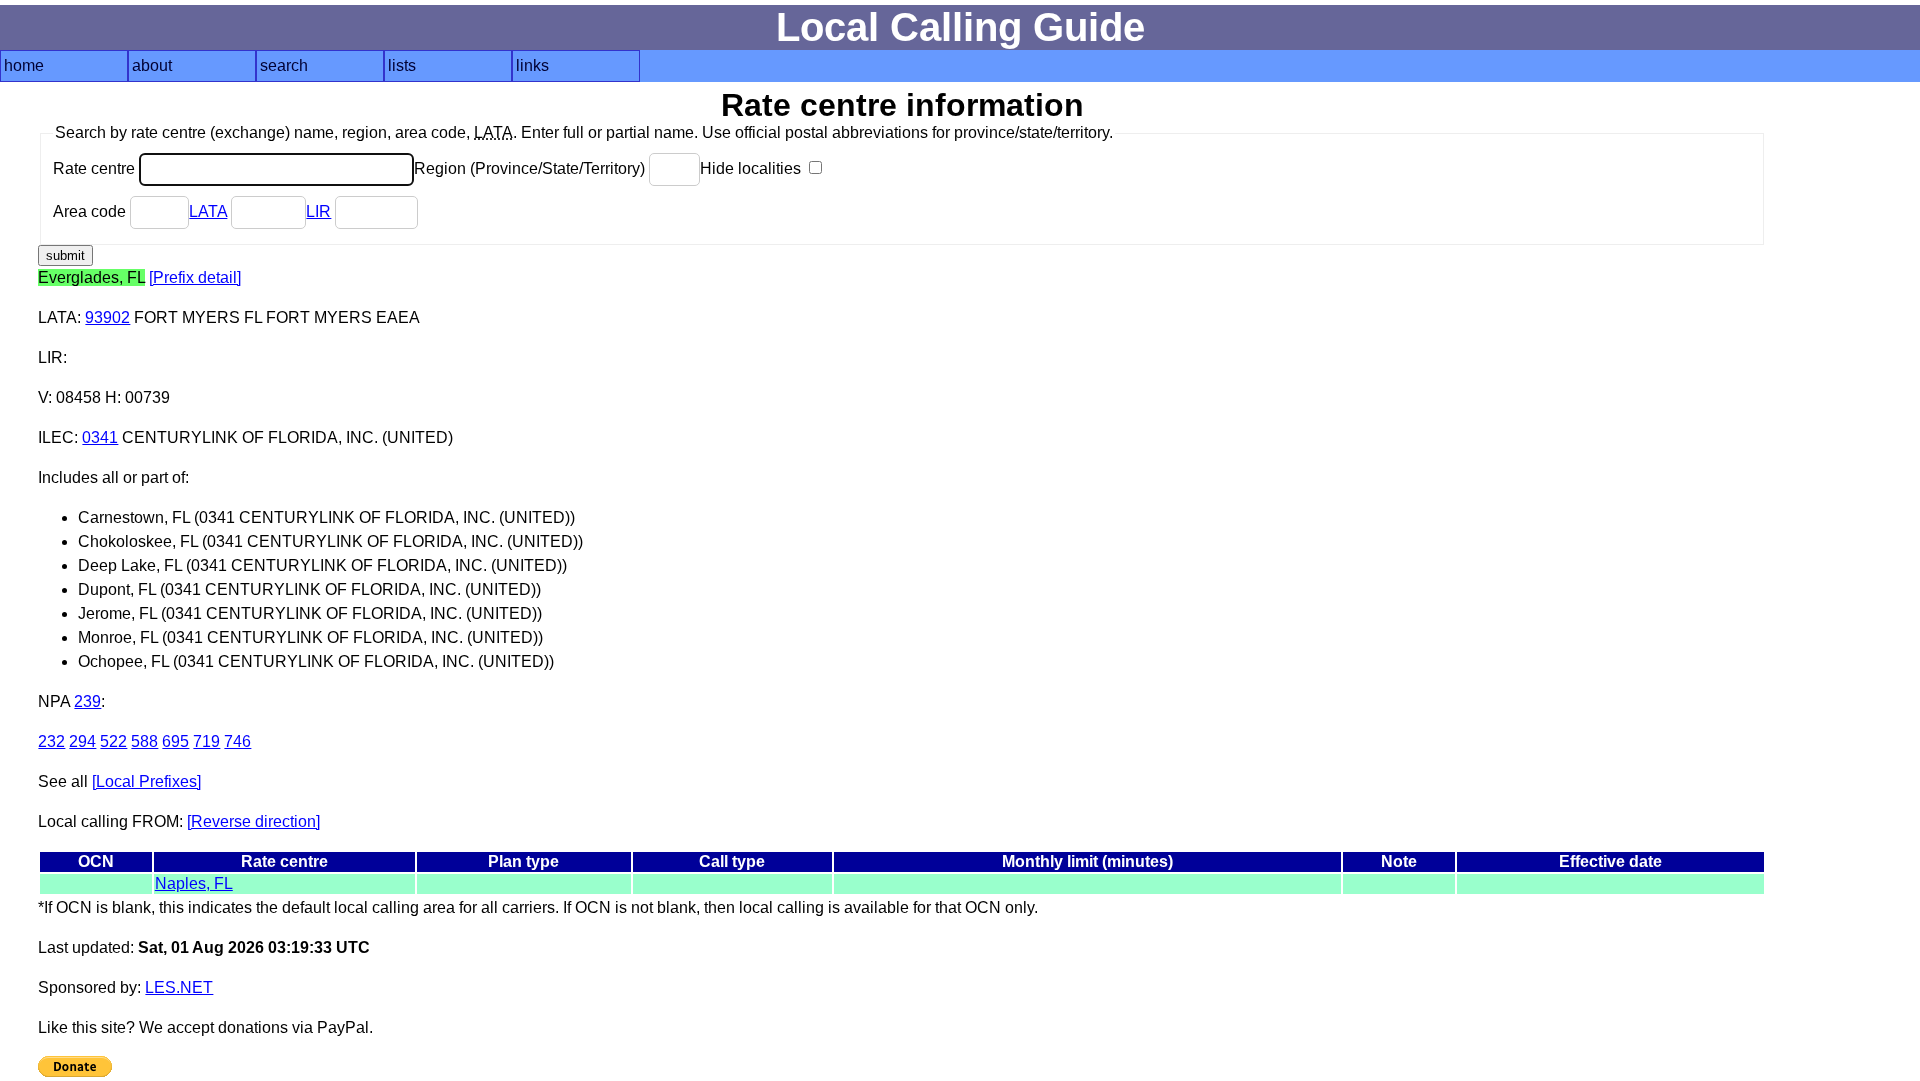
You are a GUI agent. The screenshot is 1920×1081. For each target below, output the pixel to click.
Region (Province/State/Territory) (531, 168)
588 (144, 741)
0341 (100, 437)
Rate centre (96, 168)
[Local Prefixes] (146, 781)
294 (82, 741)
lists (402, 65)
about (152, 65)
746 (237, 741)
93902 (107, 317)
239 (87, 701)
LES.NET (179, 987)
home (24, 65)
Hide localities (752, 168)
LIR (318, 211)
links (532, 65)
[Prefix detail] (195, 277)
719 (206, 741)
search (284, 65)
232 (51, 741)
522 (113, 741)
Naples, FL (194, 883)
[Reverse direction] (253, 821)
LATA (208, 211)
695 (175, 741)
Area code (91, 211)
